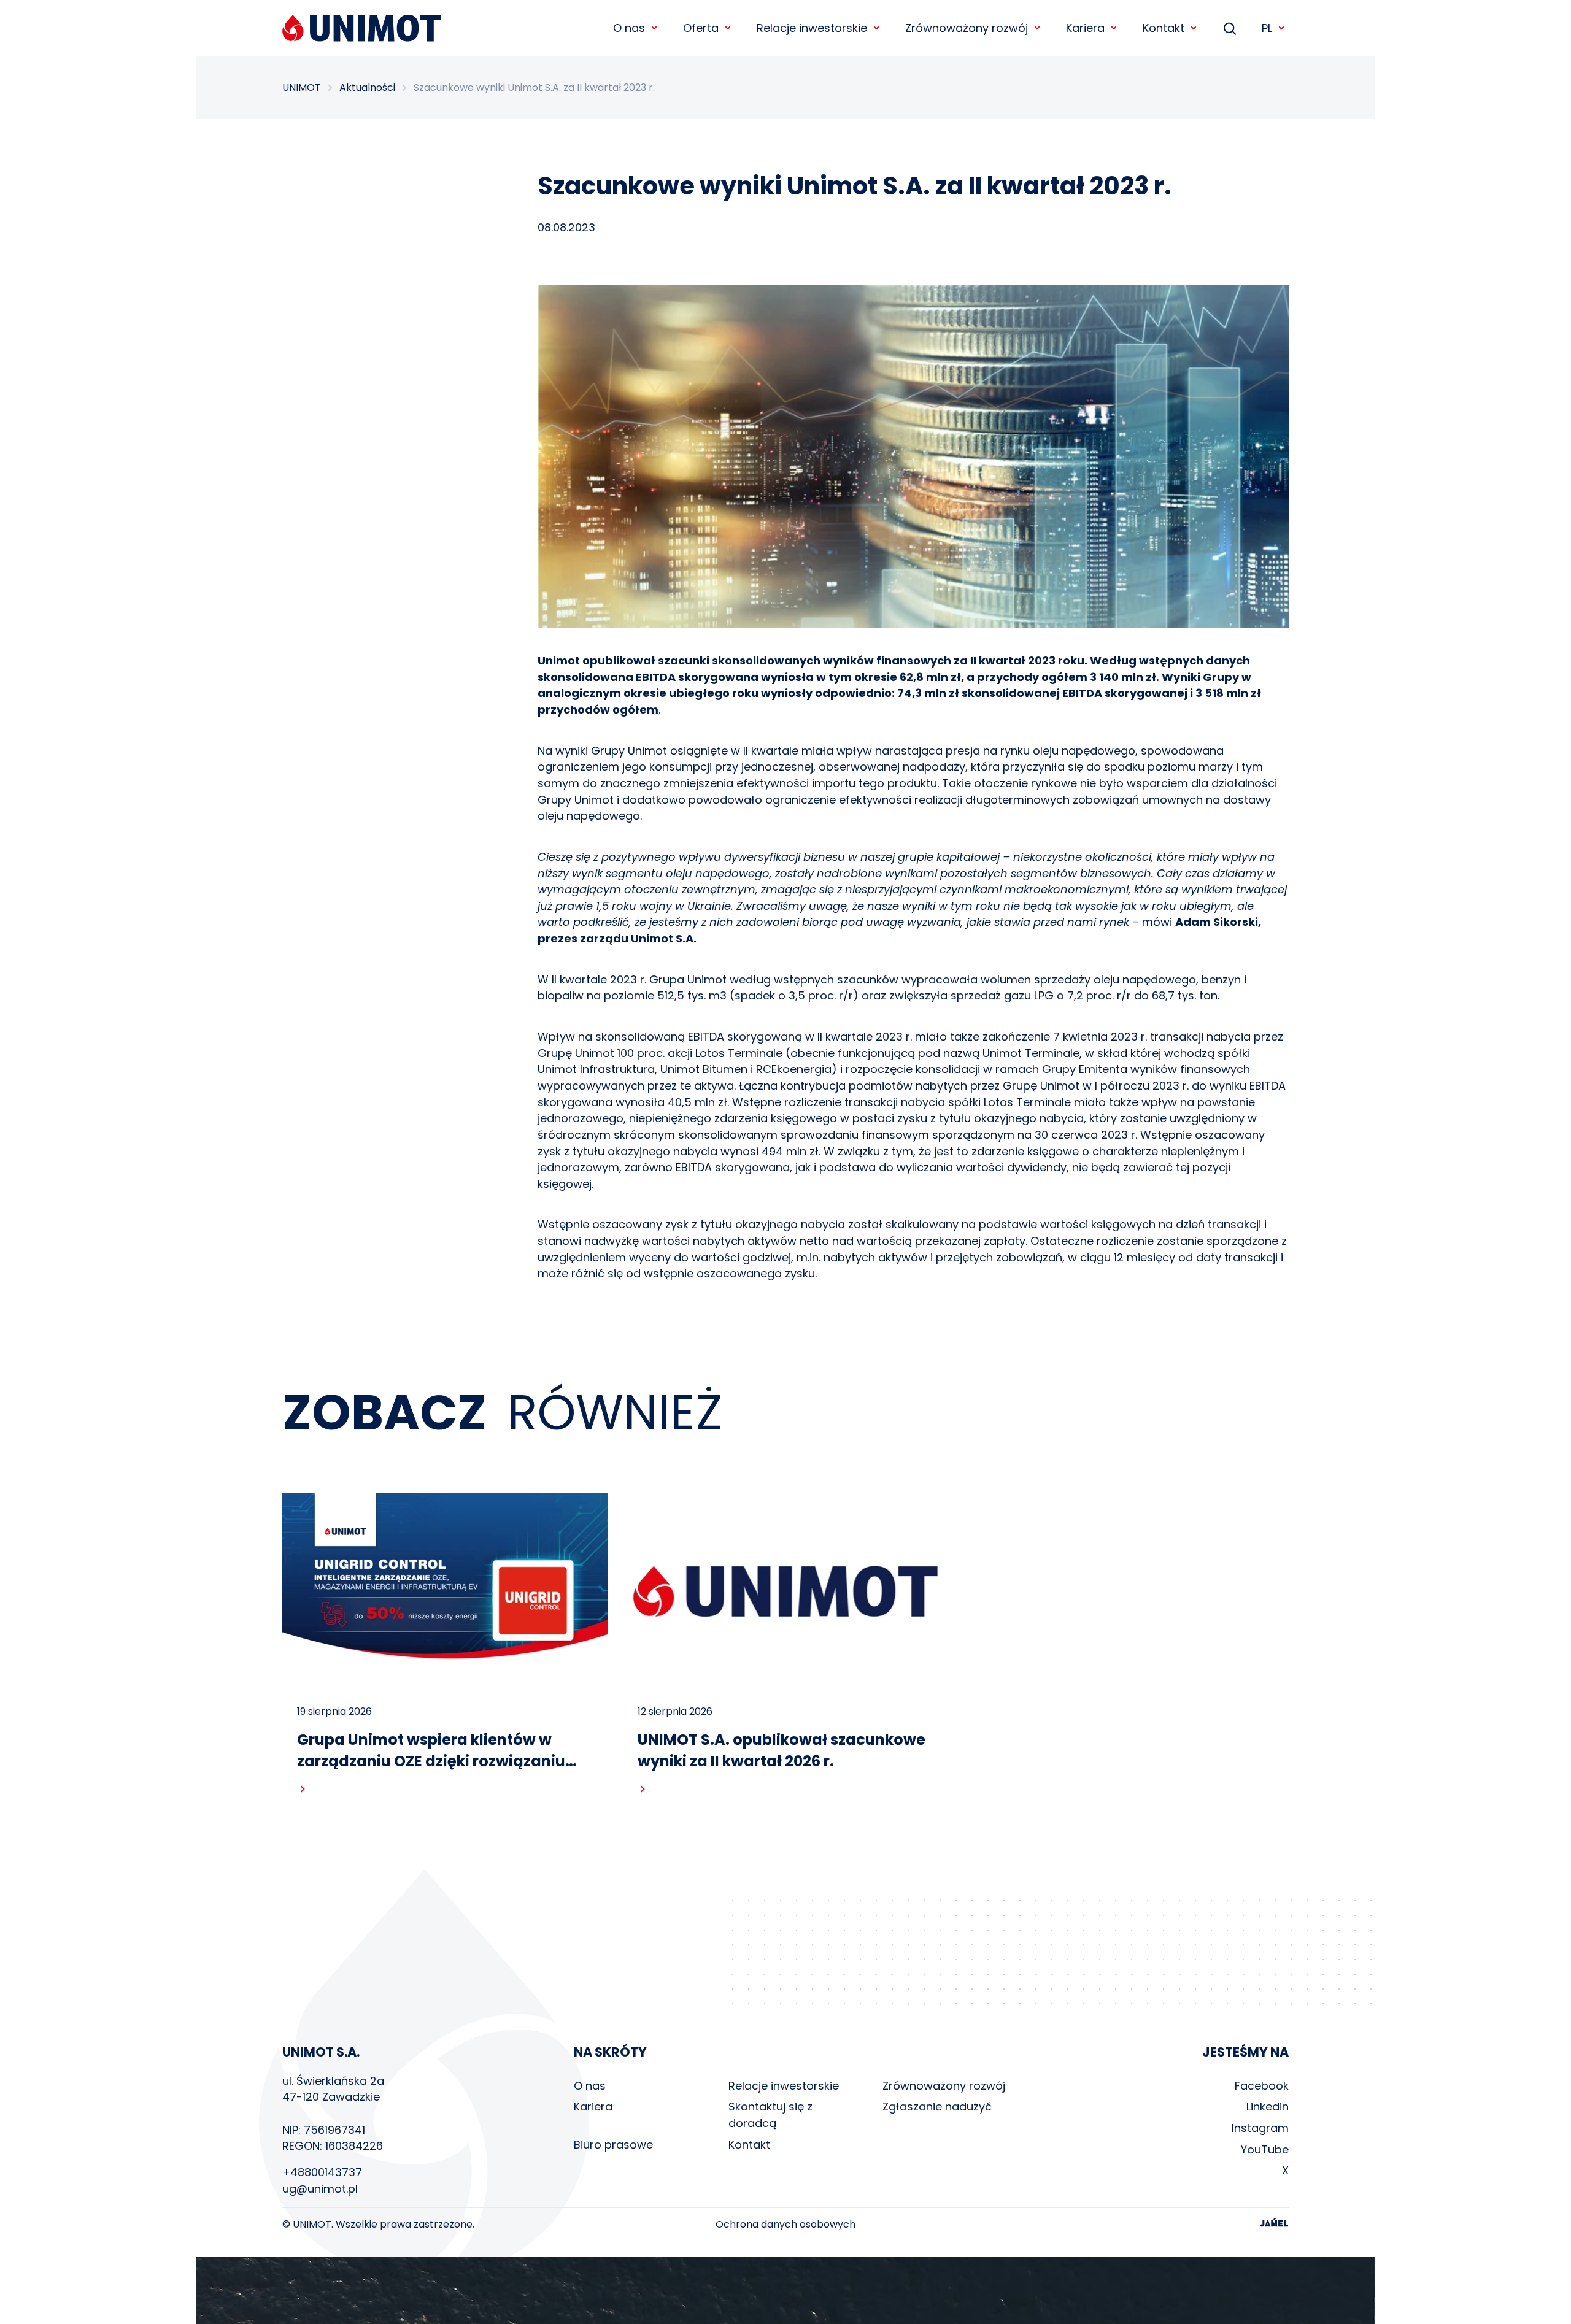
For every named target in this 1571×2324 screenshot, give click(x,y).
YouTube (1265, 2149)
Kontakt (749, 2145)
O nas (590, 2086)
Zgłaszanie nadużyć (937, 2107)
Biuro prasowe (613, 2145)
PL (1267, 28)
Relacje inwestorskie (784, 2086)
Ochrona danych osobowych (785, 2225)
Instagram (1260, 2128)
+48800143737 (322, 2172)
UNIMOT (302, 88)
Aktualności (367, 88)
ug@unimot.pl (320, 2189)
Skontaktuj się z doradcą (770, 2115)
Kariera (593, 2107)
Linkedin (1268, 2107)
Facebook (1262, 2086)
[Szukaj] (1230, 28)
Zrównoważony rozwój (944, 2086)
